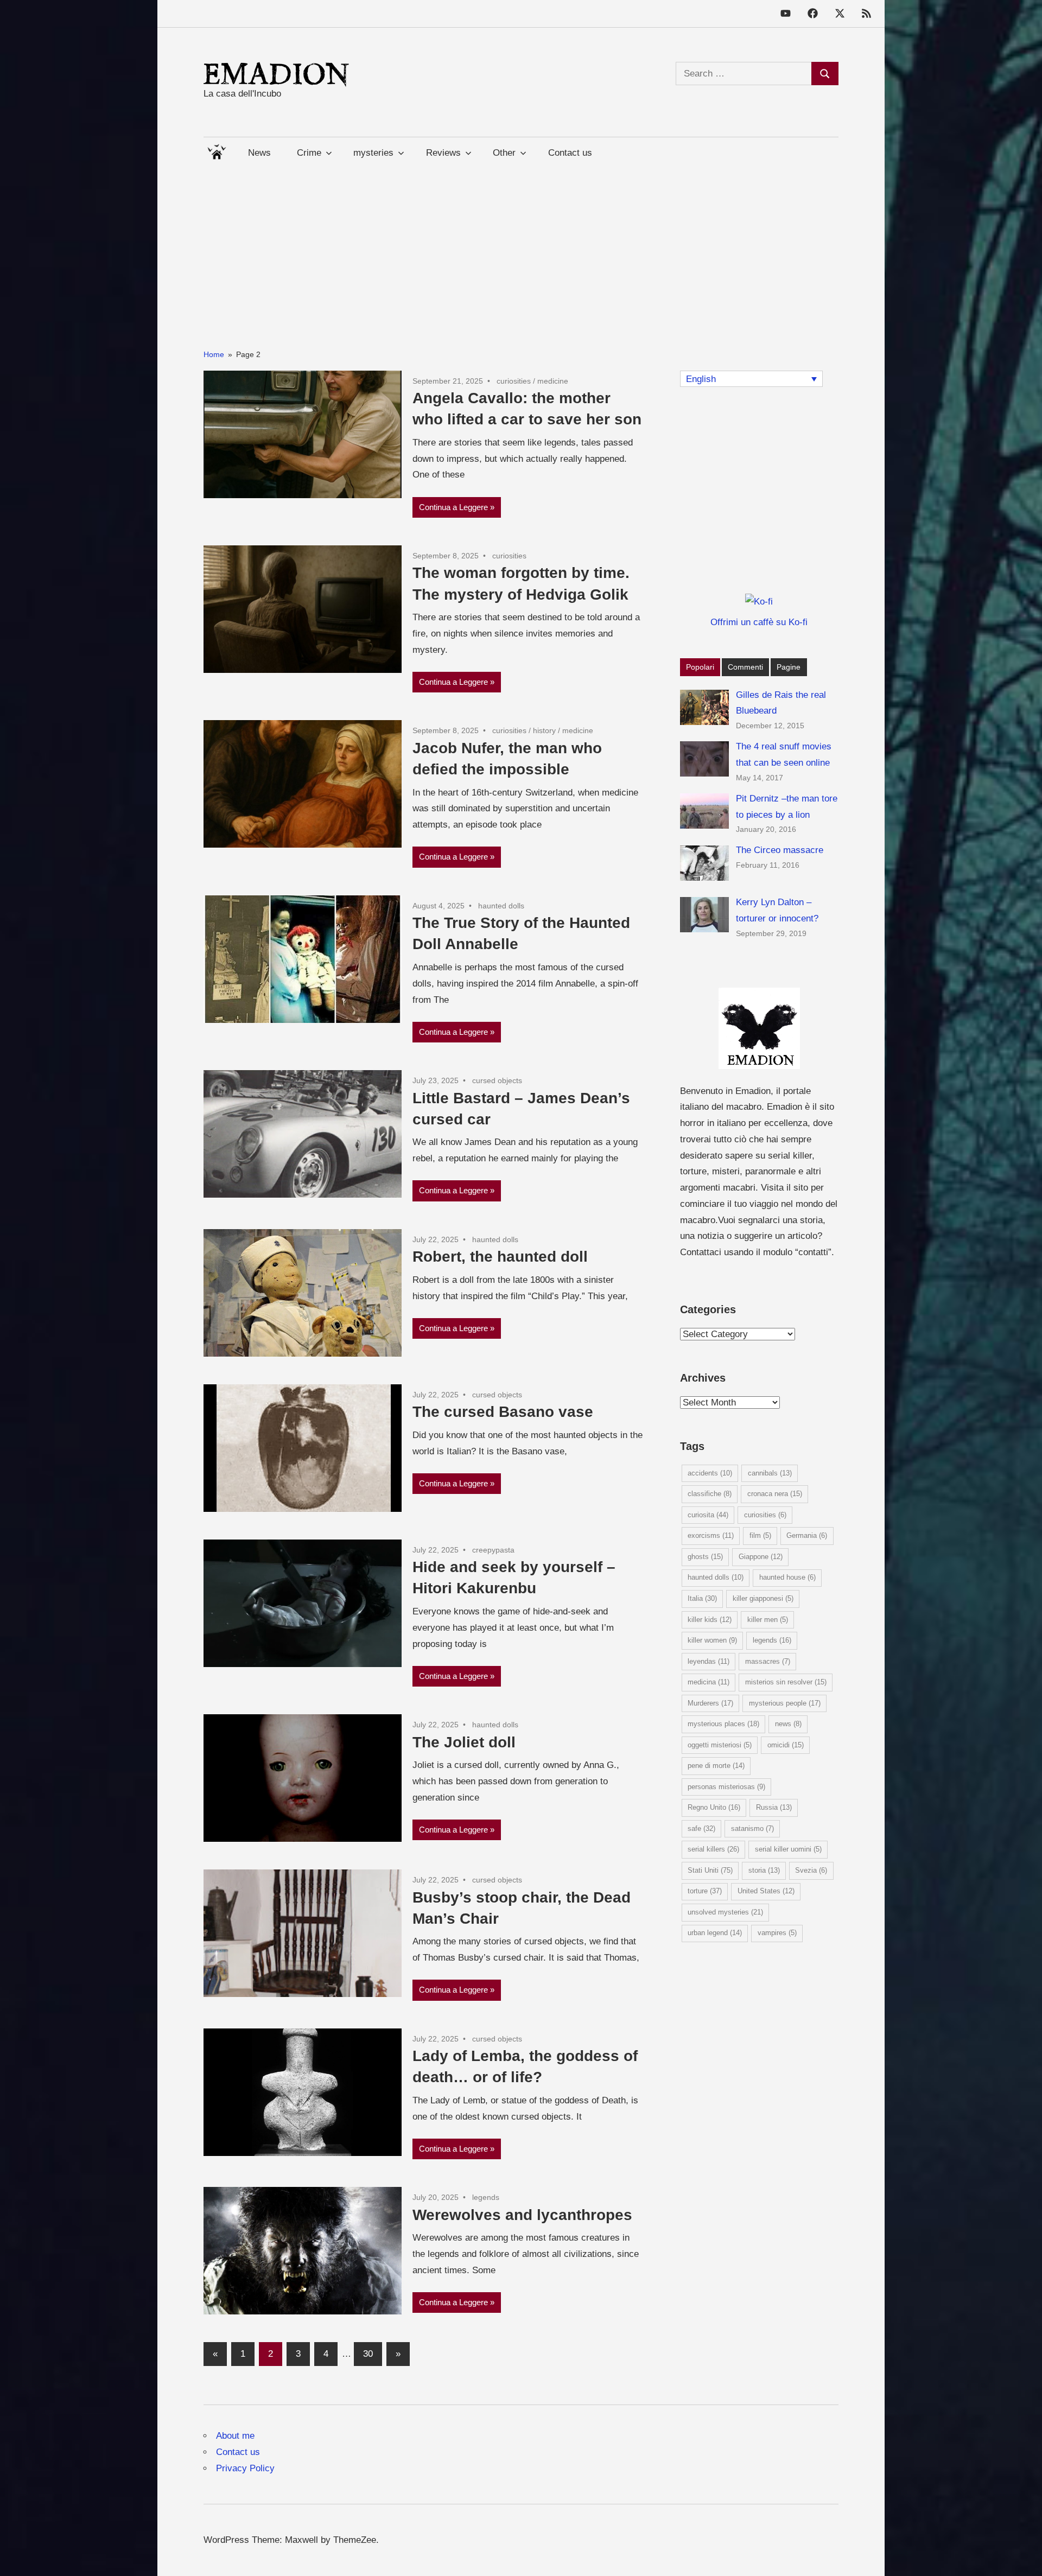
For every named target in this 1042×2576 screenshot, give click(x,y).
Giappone (761, 1557)
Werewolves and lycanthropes (522, 2215)
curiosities (514, 381)
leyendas (709, 1661)
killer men (768, 1620)
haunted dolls (501, 906)
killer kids (710, 1620)
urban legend (715, 1933)
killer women (712, 1640)
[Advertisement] (521, 244)
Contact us (570, 153)
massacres (768, 1661)
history (544, 730)
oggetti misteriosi (720, 1745)
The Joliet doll (464, 1742)
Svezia (811, 1870)
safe (701, 1828)
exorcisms (711, 1535)
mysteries (373, 153)
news (788, 1724)
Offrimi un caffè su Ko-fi (759, 622)
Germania (807, 1535)
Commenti (745, 667)
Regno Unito (714, 1807)
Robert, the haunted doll (500, 1257)
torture (705, 1891)
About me (235, 2436)
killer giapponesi (763, 1598)
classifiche (710, 1494)
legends (486, 2197)
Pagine (789, 667)
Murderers (710, 1703)
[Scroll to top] (1023, 2557)
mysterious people (785, 1703)
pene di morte (716, 1766)
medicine (553, 381)
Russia (774, 1807)
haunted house (787, 1577)
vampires (777, 1933)
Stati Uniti (710, 1870)
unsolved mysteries (725, 1912)
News (259, 153)
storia (764, 1870)
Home (217, 150)
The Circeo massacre (780, 850)
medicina (709, 1682)
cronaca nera (775, 1494)
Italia (702, 1598)
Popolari (700, 667)
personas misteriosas (726, 1787)
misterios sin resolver (786, 1682)
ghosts (705, 1557)
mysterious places (723, 1724)
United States (766, 1891)
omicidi (786, 1745)
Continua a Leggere (453, 507)
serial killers (713, 1849)
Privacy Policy (245, 2468)
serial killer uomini (788, 1849)
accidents (710, 1473)
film (760, 1535)
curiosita (708, 1515)
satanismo (752, 1828)
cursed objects (497, 1080)
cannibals (770, 1473)
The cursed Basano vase (503, 1412)
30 (368, 2354)
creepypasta (493, 1550)
